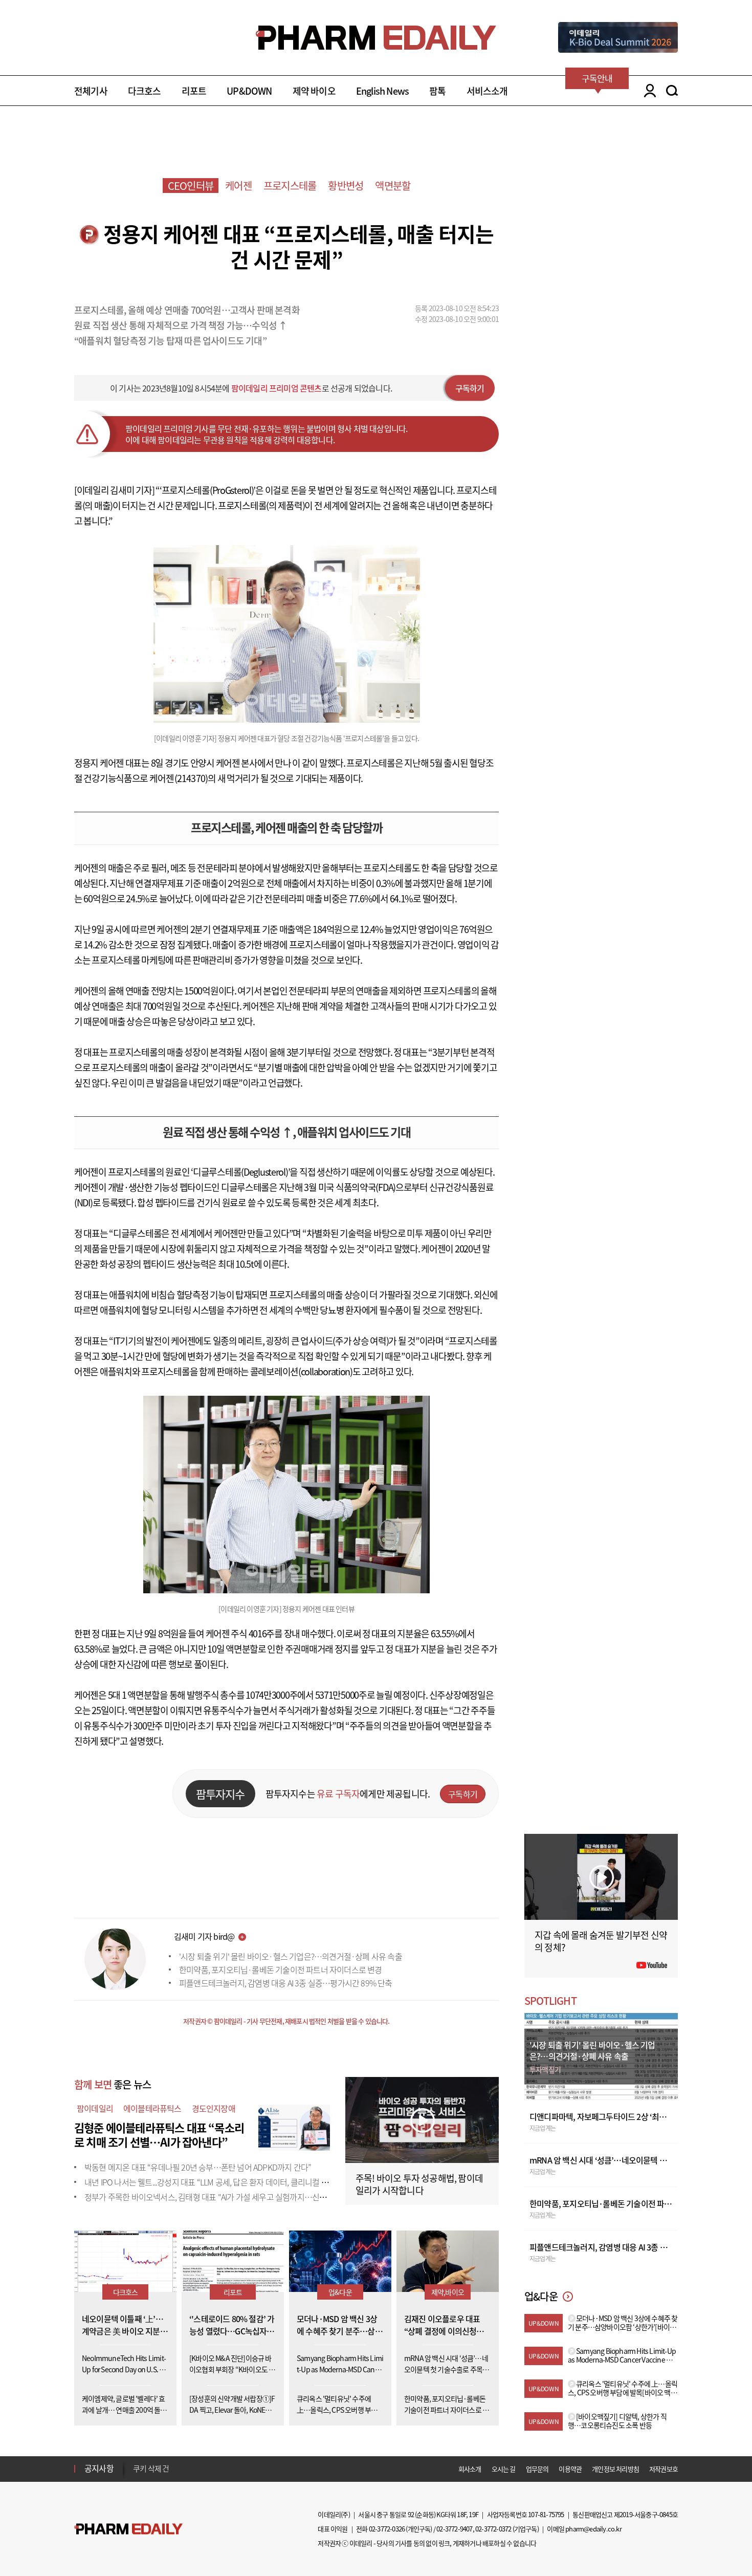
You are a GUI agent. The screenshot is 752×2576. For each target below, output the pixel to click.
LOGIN (647, 91)
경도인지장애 (214, 2108)
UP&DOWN (249, 91)
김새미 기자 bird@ (204, 1936)
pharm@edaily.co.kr (593, 2529)
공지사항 (99, 2468)
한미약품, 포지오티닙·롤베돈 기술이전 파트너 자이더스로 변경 (281, 1969)
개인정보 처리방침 (615, 2469)
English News (382, 91)
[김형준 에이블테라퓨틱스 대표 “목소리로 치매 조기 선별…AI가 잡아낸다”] (294, 2126)
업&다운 (340, 2292)
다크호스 (145, 91)
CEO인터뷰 (191, 186)
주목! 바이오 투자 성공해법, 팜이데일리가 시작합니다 (419, 2184)
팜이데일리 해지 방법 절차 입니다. (183, 2469)
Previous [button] (136, 2462)
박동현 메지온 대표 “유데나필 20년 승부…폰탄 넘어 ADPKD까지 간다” (198, 2167)
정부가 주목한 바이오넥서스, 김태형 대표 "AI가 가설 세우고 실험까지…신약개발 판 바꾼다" (230, 2197)
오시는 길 (504, 2469)
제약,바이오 (448, 2292)
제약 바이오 (314, 91)
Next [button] (136, 2475)
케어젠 (238, 186)
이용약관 (570, 2469)
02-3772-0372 (493, 2529)
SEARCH (672, 91)
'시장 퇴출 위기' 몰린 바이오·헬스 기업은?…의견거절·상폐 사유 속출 (291, 1956)
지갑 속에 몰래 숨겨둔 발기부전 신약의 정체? (601, 1941)
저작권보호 (663, 2469)
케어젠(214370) (179, 778)
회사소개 (470, 2469)
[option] (214, 2468)
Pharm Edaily (128, 2529)
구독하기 (470, 388)
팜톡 (437, 91)
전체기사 (91, 91)
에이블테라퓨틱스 (152, 2108)
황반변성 (346, 186)
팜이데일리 (95, 2108)
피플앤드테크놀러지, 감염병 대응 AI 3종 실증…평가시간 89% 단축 (286, 1983)
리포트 (194, 91)
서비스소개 (487, 91)
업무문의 (537, 2469)
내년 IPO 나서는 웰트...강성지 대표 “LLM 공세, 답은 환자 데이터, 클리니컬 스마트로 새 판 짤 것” (237, 2182)
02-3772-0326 (387, 2529)
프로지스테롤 (290, 186)
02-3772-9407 (454, 2529)
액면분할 (393, 186)
